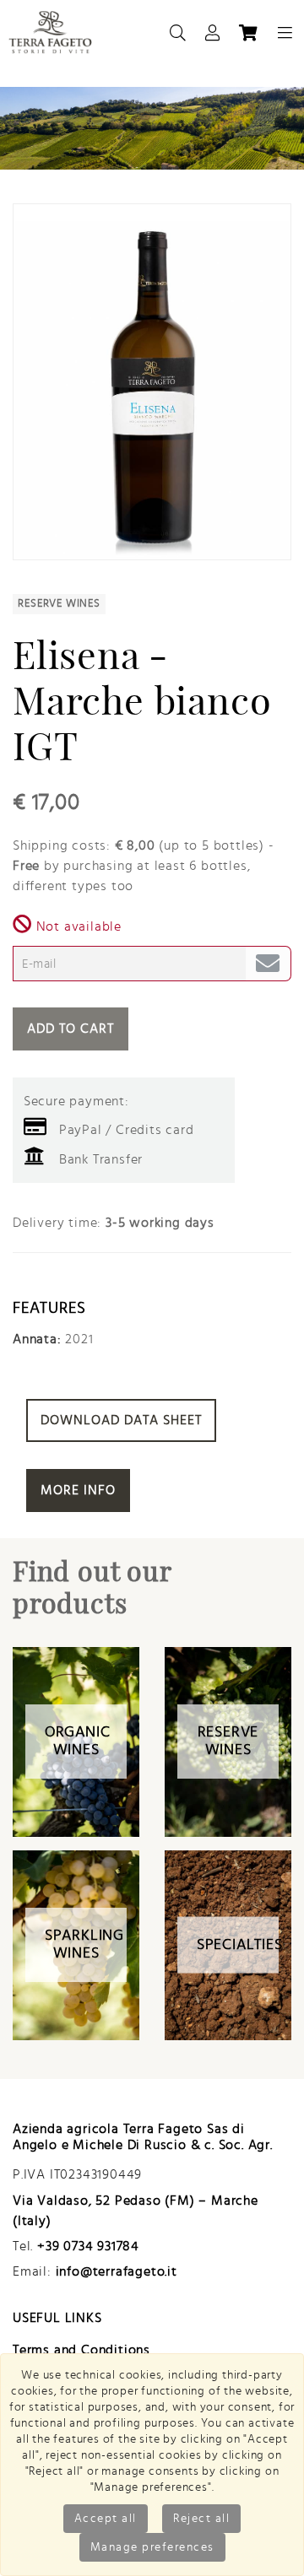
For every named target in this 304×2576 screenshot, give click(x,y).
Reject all (201, 2519)
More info (78, 1490)
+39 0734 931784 (88, 2246)
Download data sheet (121, 1420)
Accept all (106, 2519)
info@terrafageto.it (117, 2271)
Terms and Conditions (81, 2350)
